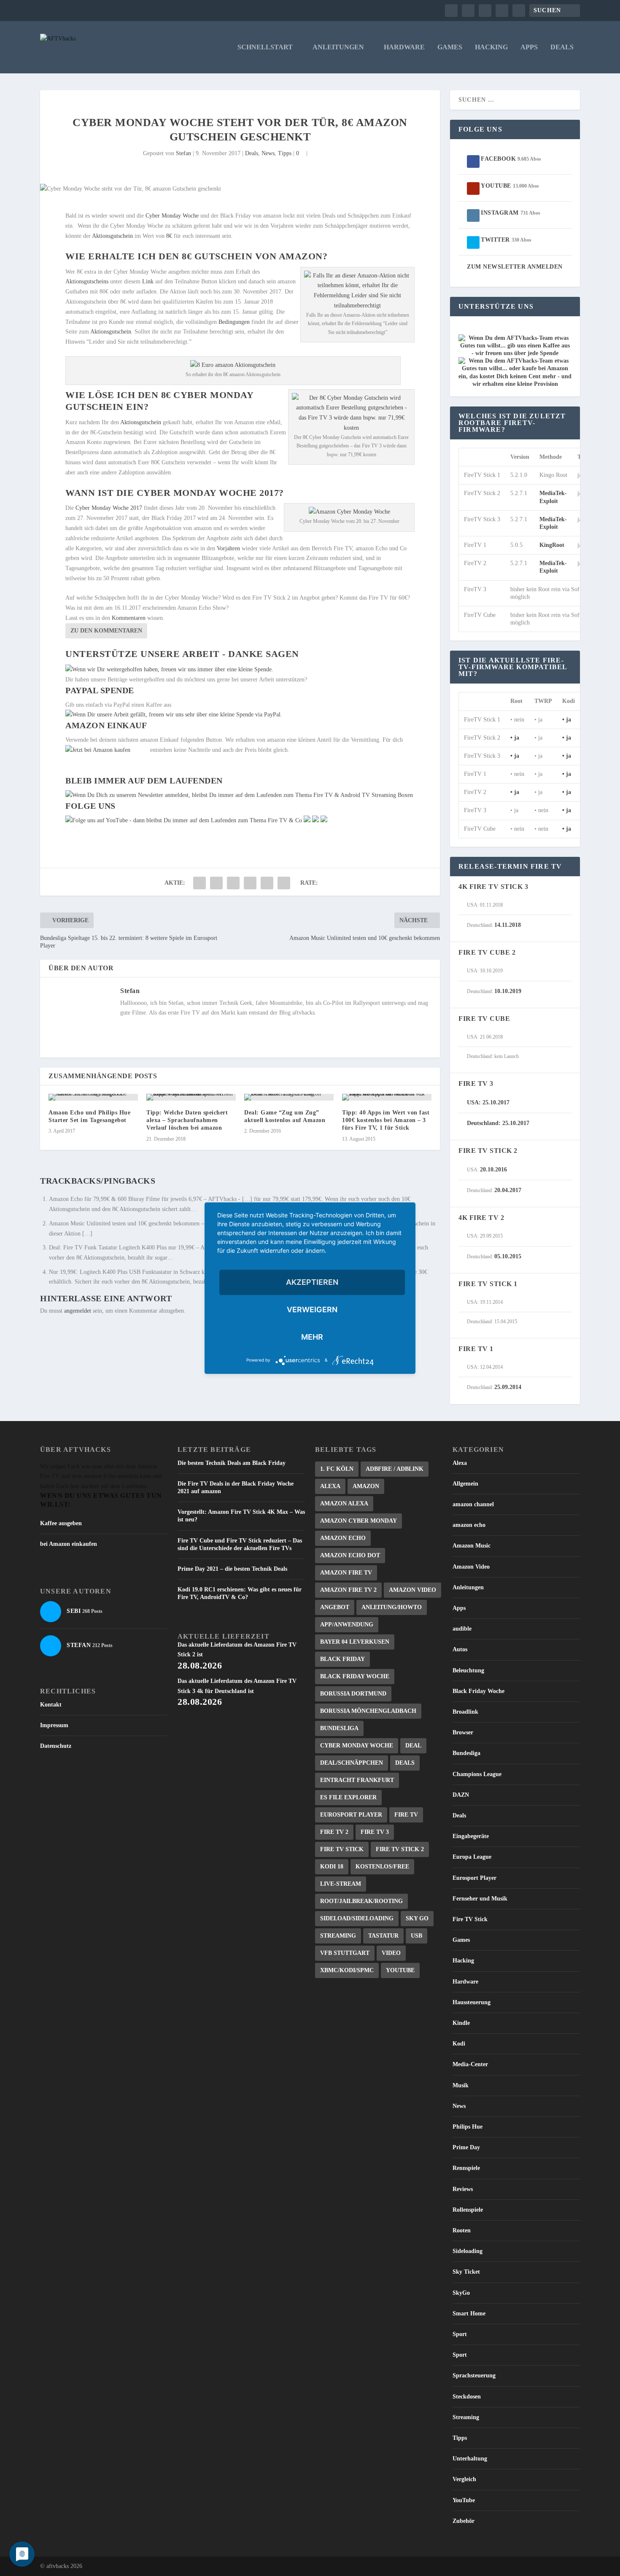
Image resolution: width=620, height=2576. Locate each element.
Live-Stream (341, 1884)
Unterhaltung (470, 2459)
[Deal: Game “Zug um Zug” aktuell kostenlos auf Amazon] (289, 1097)
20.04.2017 (508, 1190)
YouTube (400, 1970)
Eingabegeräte (471, 1836)
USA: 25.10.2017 (488, 1102)
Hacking (491, 47)
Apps (529, 47)
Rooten (462, 2230)
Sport (460, 2334)
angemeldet (78, 1311)
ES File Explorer (348, 1797)
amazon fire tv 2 (348, 1590)
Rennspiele (466, 2168)
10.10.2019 (508, 991)
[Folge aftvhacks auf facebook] (307, 820)
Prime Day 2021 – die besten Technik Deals (232, 1569)
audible (462, 1629)
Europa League (472, 1857)
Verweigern (312, 1310)
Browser (463, 1732)
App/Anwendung (347, 1624)
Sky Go (417, 1918)
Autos (460, 1649)
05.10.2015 (508, 1256)
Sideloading (468, 2251)
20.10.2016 (493, 1170)
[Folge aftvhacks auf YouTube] (184, 820)
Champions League (477, 1774)
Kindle (461, 2023)
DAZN (461, 1795)
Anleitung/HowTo (392, 1607)
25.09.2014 (508, 1387)
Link (148, 281)
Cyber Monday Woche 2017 (109, 508)
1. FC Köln (337, 1469)
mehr (312, 1337)
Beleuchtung (468, 1670)
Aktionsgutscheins (87, 281)
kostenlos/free (382, 1867)
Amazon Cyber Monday (359, 1521)
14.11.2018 (508, 925)
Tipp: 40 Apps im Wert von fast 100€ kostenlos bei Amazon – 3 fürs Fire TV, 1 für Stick (386, 1120)
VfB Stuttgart (345, 1953)
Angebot (335, 1607)
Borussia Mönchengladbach (368, 1711)
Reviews (463, 2189)
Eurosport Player (351, 1815)
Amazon (366, 1486)
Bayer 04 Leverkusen (355, 1642)
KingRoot (552, 545)
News (268, 153)
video (391, 1953)
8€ (169, 236)
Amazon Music (472, 1546)
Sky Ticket (466, 2272)
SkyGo (461, 2293)
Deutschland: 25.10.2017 (498, 1123)
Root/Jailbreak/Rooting (361, 1901)
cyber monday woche (357, 1746)
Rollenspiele (468, 2210)
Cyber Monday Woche (172, 216)
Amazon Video (412, 1590)
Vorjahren (228, 548)
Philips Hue (468, 2127)
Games (450, 47)
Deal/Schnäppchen (352, 1763)
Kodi (459, 2044)
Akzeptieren (312, 1282)
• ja (567, 720)
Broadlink (465, 1712)
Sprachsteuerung (474, 2375)
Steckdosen (467, 2397)
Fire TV (406, 1815)
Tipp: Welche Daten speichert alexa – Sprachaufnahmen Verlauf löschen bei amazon (187, 1120)
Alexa (330, 1486)
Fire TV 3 (375, 1832)
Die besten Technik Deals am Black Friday (232, 1463)
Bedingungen (234, 322)
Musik (461, 2085)
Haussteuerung (472, 2002)
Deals (562, 47)
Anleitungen (338, 47)
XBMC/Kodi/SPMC (347, 1970)
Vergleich (464, 2479)
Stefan (183, 153)
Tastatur (383, 1936)
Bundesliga (339, 1728)
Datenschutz (56, 1746)
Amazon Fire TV (346, 1573)
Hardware (404, 47)
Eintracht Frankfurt (357, 1780)
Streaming (338, 1936)
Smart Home (469, 2314)
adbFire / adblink (395, 1469)
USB (416, 1936)
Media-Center (470, 2064)
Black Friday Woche (355, 1676)
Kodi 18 (332, 1867)
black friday (342, 1659)
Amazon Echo (343, 1538)
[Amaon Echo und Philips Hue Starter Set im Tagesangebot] (93, 1097)
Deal (413, 1746)
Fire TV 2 (334, 1832)
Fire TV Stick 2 (400, 1849)
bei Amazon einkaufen (69, 1544)
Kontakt (51, 1705)
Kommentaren (129, 618)
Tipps (285, 153)
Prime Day (466, 2147)
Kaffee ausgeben (61, 1523)
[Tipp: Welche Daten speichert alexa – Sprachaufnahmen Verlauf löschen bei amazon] (191, 1097)
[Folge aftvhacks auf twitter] (324, 820)
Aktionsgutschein (113, 236)
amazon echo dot (350, 1555)
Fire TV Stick (342, 1849)
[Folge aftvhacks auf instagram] (315, 820)
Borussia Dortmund (353, 1694)
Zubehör (464, 2521)
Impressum (54, 1725)
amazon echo (469, 1525)
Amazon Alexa (344, 1503)
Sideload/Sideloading (357, 1918)
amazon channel (473, 1504)
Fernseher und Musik (480, 1899)
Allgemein (465, 1484)
